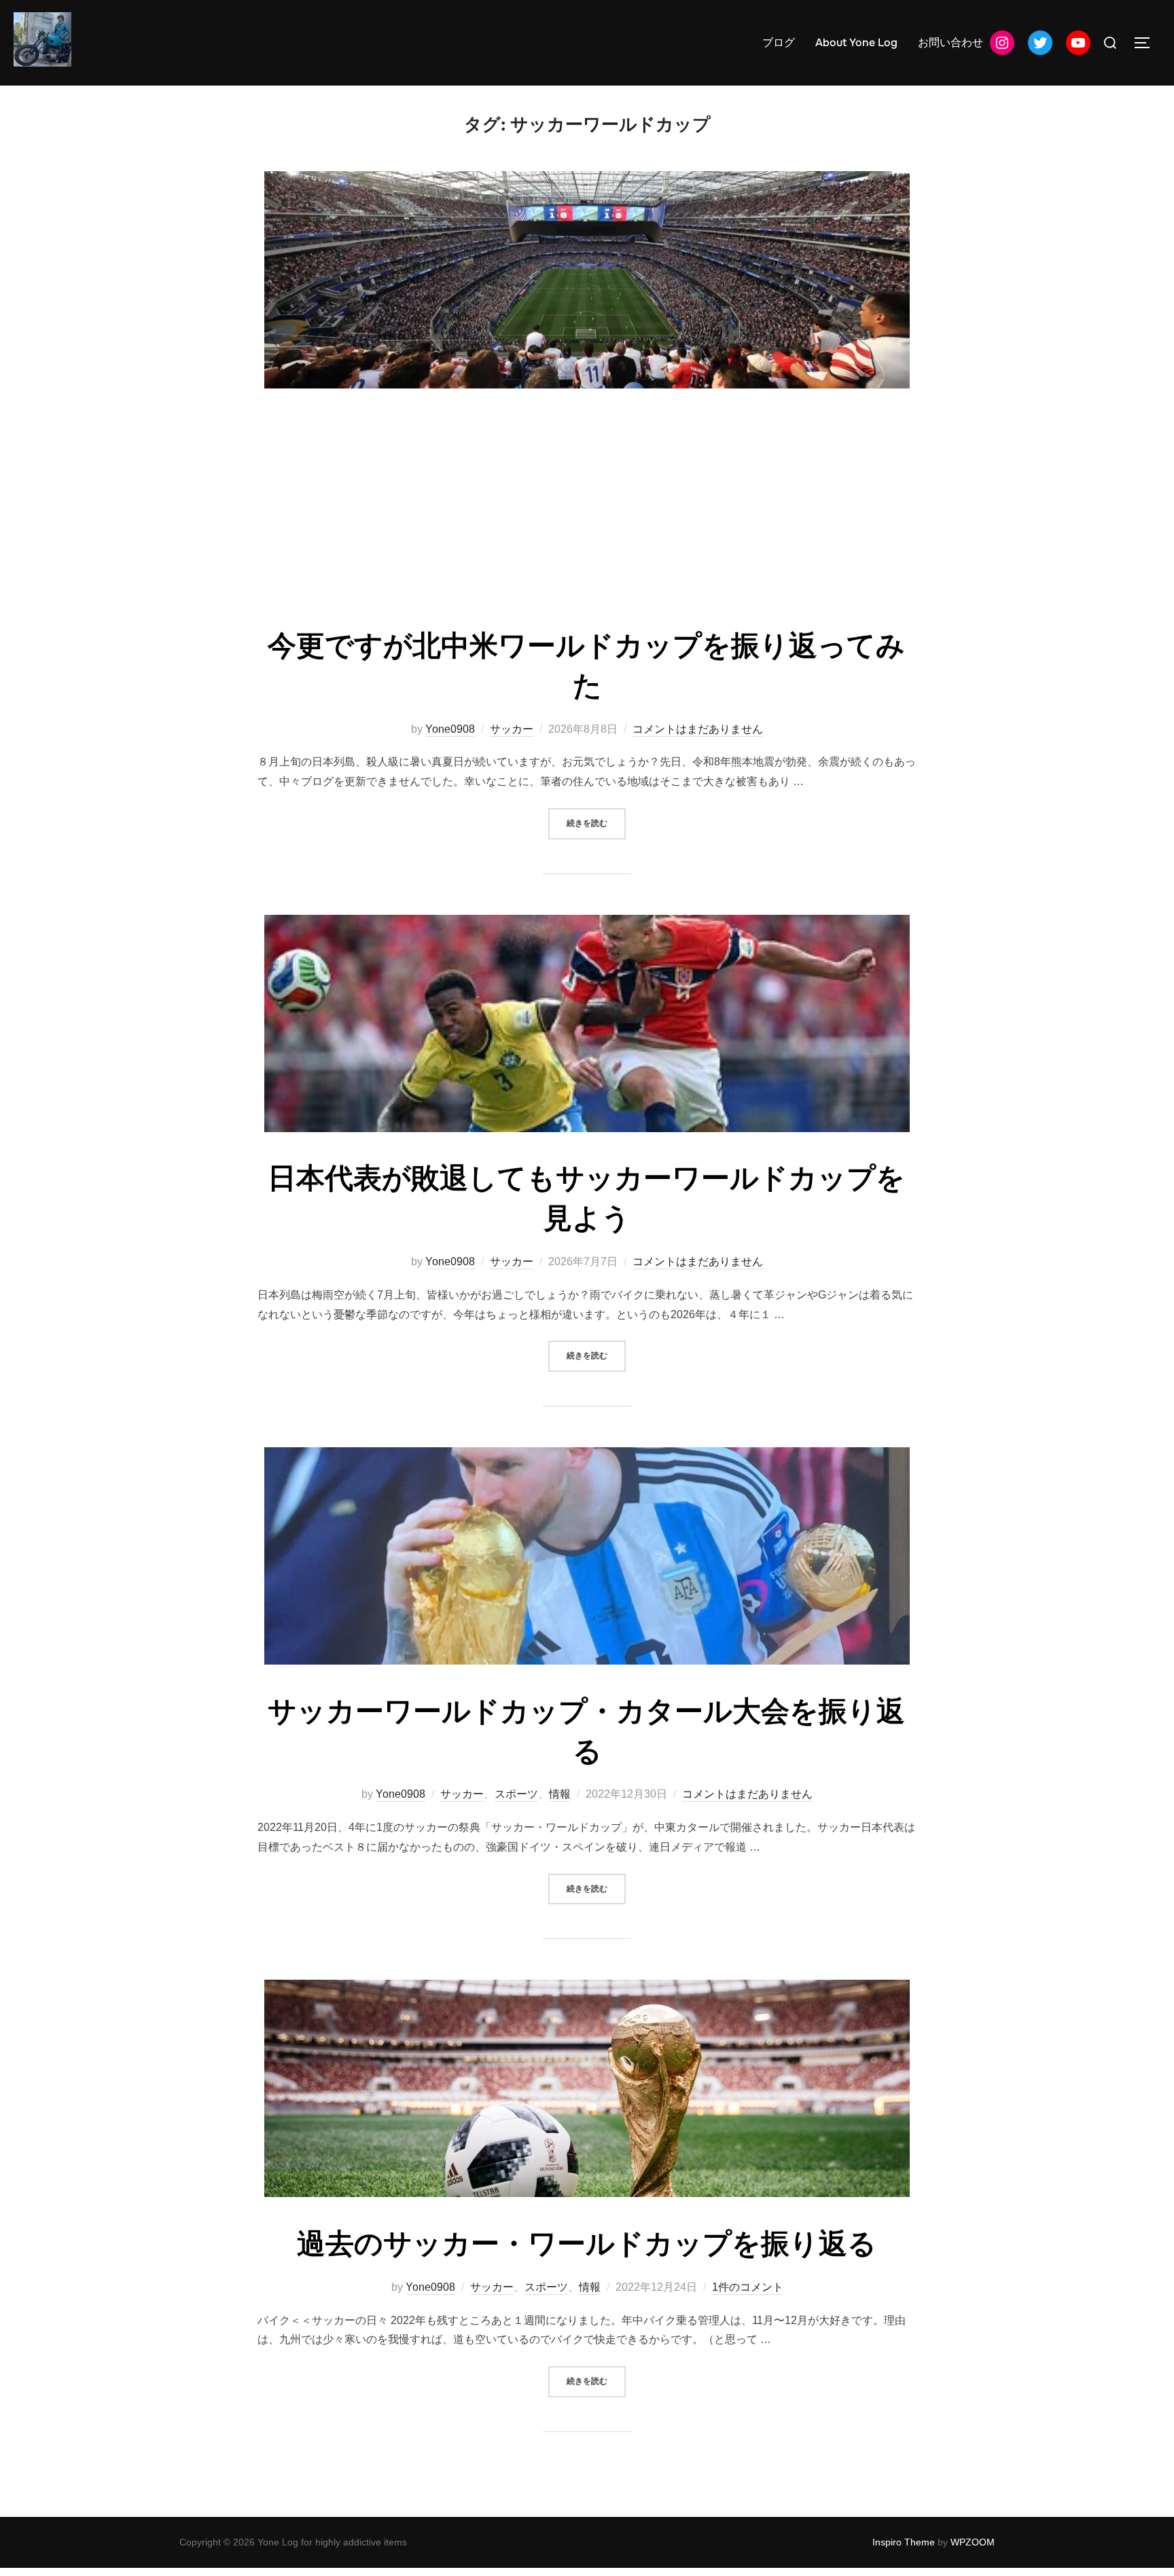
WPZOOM (973, 2542)
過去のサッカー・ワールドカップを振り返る (587, 2244)
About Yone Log (856, 42)
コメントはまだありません (698, 729)
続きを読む (596, 823)
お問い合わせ (950, 42)
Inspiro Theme (904, 2542)
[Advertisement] (587, 511)
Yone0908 (450, 729)
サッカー (512, 729)
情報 (560, 1794)
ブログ (779, 42)
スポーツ (516, 1794)
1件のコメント (748, 2287)
